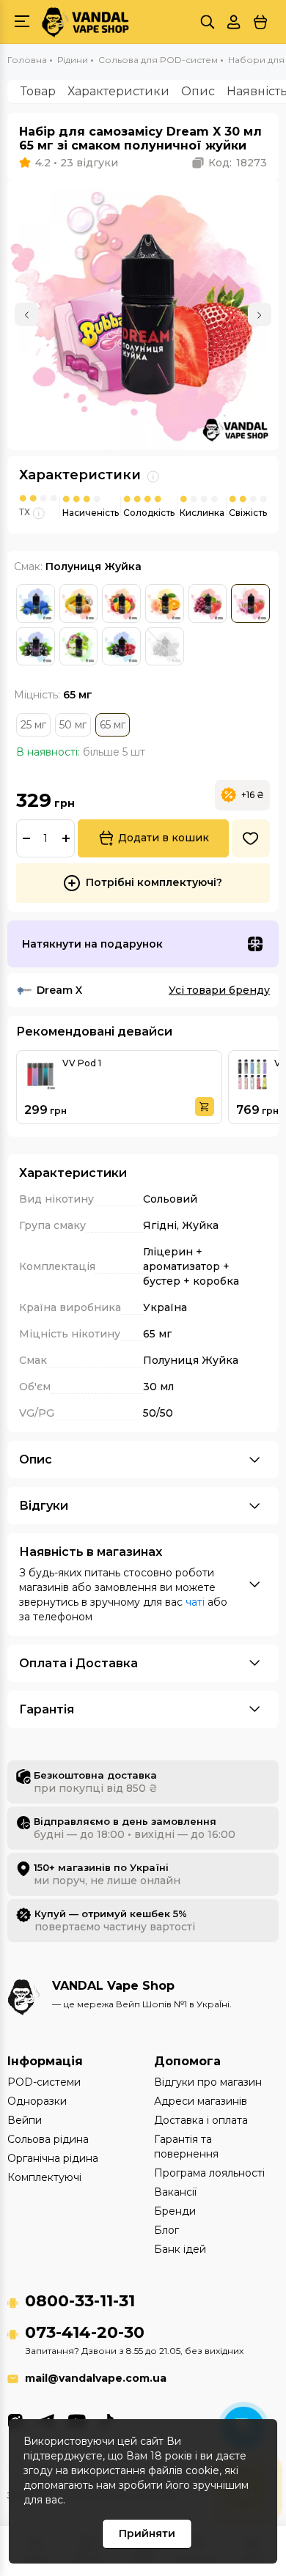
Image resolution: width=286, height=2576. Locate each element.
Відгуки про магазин (208, 2082)
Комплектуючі (44, 2177)
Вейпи (25, 2120)
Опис (198, 91)
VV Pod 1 (82, 1063)
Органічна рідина (53, 2158)
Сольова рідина (48, 2139)
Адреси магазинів (201, 2101)
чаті (195, 1602)
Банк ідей (180, 2249)
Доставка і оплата (201, 2120)
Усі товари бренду (219, 990)
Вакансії (175, 2192)
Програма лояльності (209, 2173)
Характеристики (118, 91)
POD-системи (44, 2082)
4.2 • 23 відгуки (77, 163)
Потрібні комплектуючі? (154, 882)
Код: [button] (238, 163)
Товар (38, 91)
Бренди (175, 2211)
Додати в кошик (164, 838)
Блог (166, 2230)
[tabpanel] (143, 314)
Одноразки (37, 2101)
